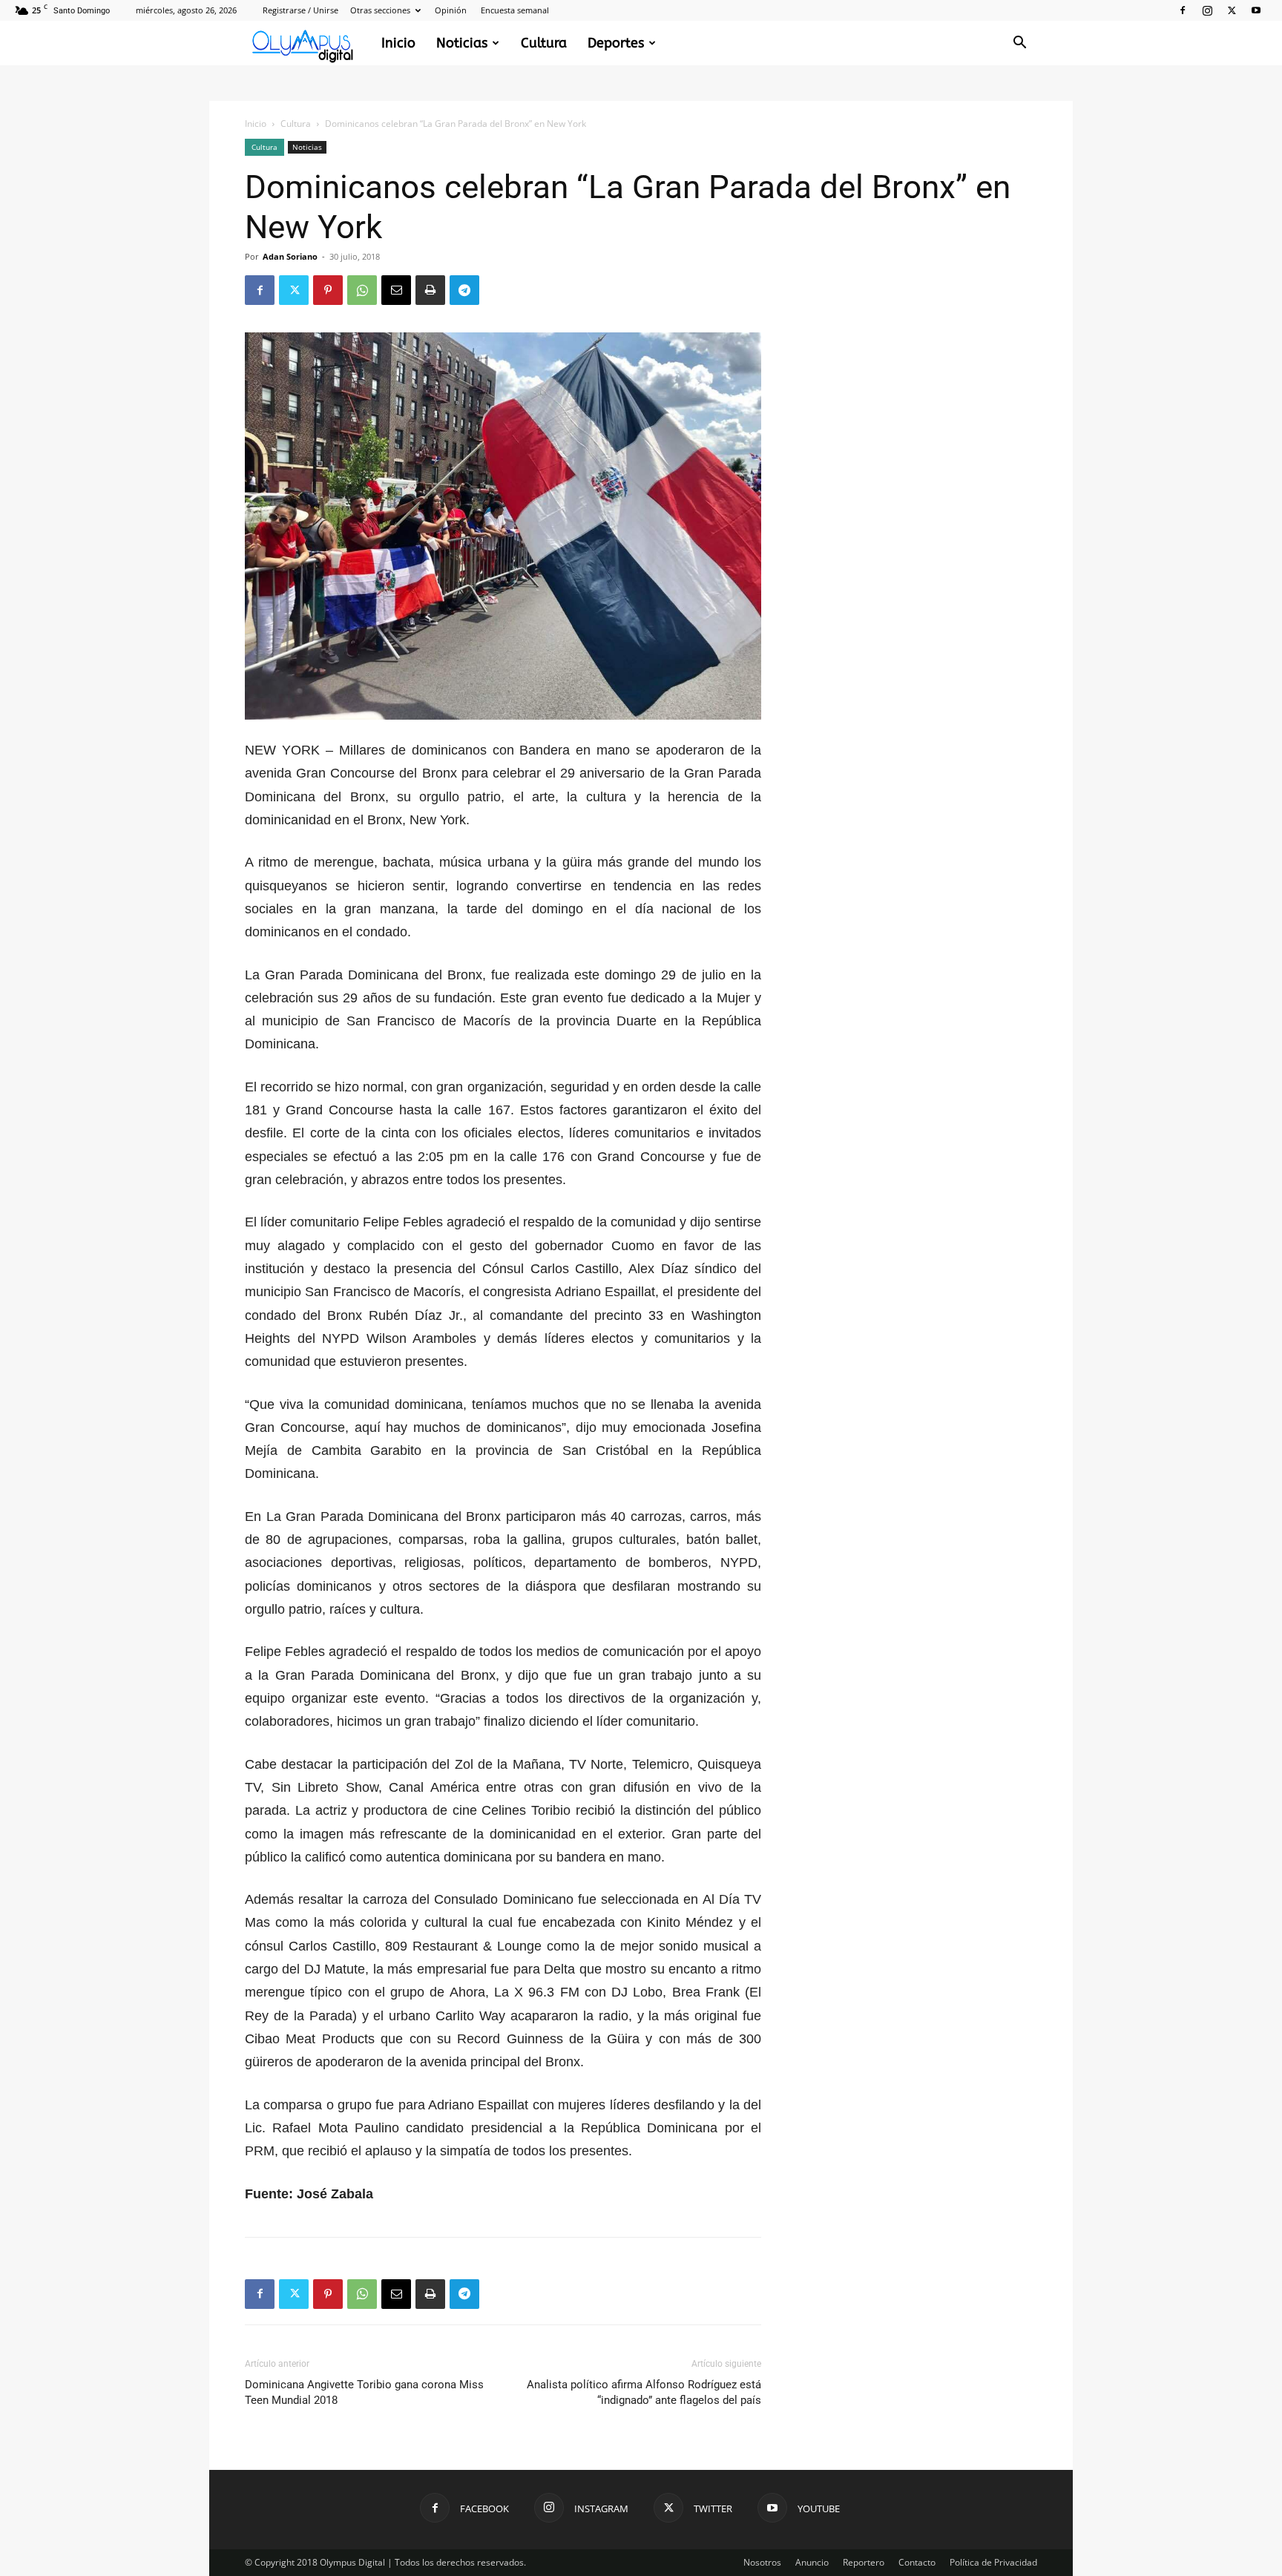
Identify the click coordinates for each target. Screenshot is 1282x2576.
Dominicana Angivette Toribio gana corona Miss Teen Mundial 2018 (364, 2392)
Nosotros (762, 2562)
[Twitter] (1232, 10)
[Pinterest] (328, 290)
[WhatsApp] (362, 290)
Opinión (451, 10)
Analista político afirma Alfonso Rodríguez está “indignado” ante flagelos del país (644, 2392)
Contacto (917, 2562)
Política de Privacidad (993, 2562)
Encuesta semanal (515, 10)
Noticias (462, 43)
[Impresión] (430, 290)
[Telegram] (464, 290)
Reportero (864, 2562)
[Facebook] (1183, 10)
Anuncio (812, 2562)
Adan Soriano (290, 256)
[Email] (396, 290)
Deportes (616, 43)
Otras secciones (380, 10)
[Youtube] (1256, 10)
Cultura (544, 43)
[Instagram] (1207, 10)
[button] (1019, 44)
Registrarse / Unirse (300, 10)
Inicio (398, 43)
